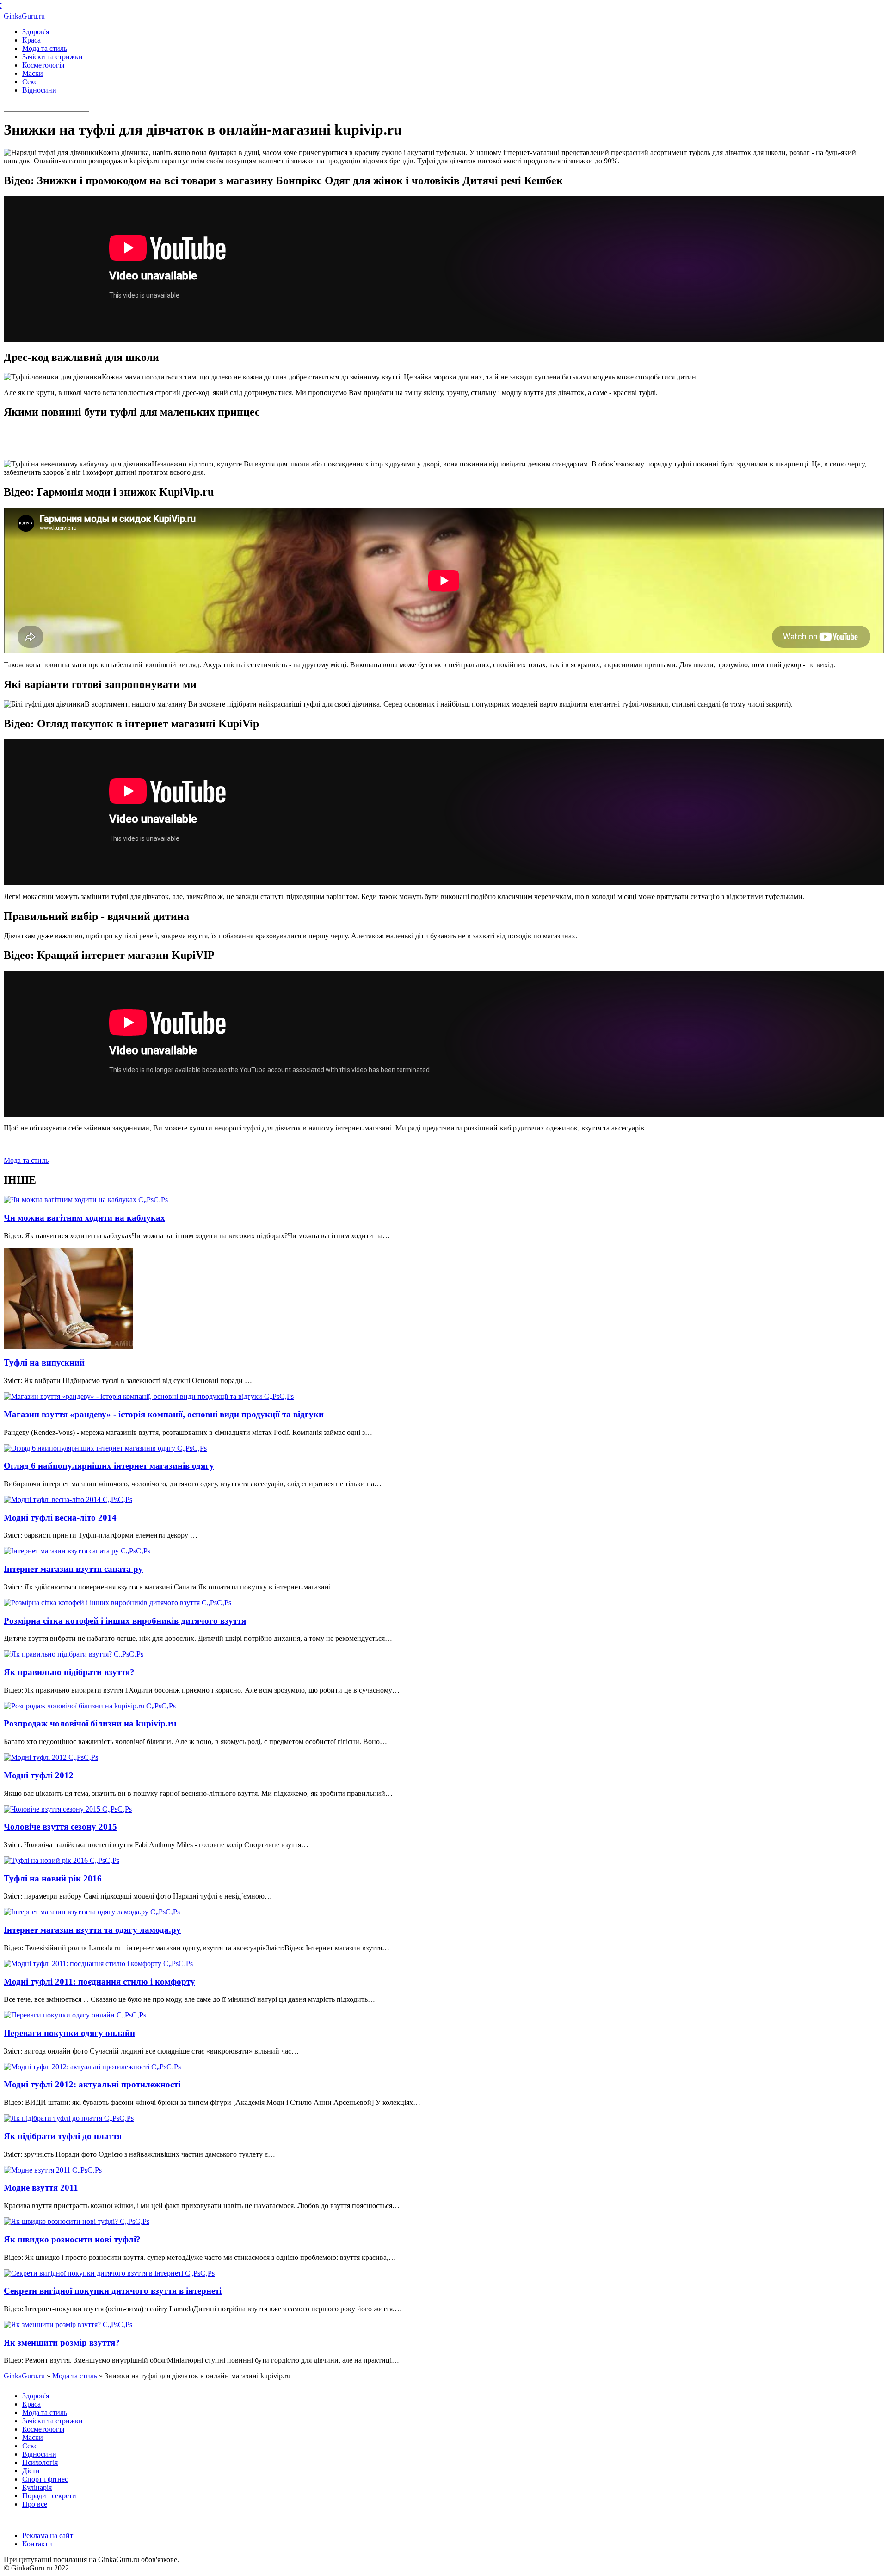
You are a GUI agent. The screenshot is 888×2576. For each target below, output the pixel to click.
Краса (31, 40)
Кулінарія (37, 2487)
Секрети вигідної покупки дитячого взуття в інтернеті (113, 2291)
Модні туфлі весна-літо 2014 (60, 1518)
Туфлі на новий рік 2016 (53, 1878)
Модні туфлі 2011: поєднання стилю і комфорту (99, 1982)
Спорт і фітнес (45, 2479)
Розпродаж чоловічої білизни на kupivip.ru (90, 1723)
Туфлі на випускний (44, 1362)
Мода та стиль (45, 48)
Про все (35, 2504)
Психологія (40, 2462)
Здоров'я (36, 32)
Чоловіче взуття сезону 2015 (60, 1827)
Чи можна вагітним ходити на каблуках (84, 1218)
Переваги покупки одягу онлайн (69, 2033)
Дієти (31, 2471)
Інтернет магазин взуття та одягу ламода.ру (92, 1930)
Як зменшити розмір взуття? (62, 2343)
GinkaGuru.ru (24, 16)
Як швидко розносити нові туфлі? (72, 2239)
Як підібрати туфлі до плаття (63, 2136)
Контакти (37, 2544)
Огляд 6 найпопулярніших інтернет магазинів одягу (109, 1466)
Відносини (39, 90)
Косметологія (43, 65)
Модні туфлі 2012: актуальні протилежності (92, 2084)
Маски (33, 73)
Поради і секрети (49, 2496)
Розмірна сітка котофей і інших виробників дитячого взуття (125, 1621)
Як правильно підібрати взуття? (69, 1672)
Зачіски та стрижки (52, 57)
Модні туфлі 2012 (39, 1775)
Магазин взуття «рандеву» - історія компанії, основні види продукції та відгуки (164, 1414)
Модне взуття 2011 (41, 2188)
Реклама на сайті (49, 2536)
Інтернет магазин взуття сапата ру (73, 1569)
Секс (30, 82)
